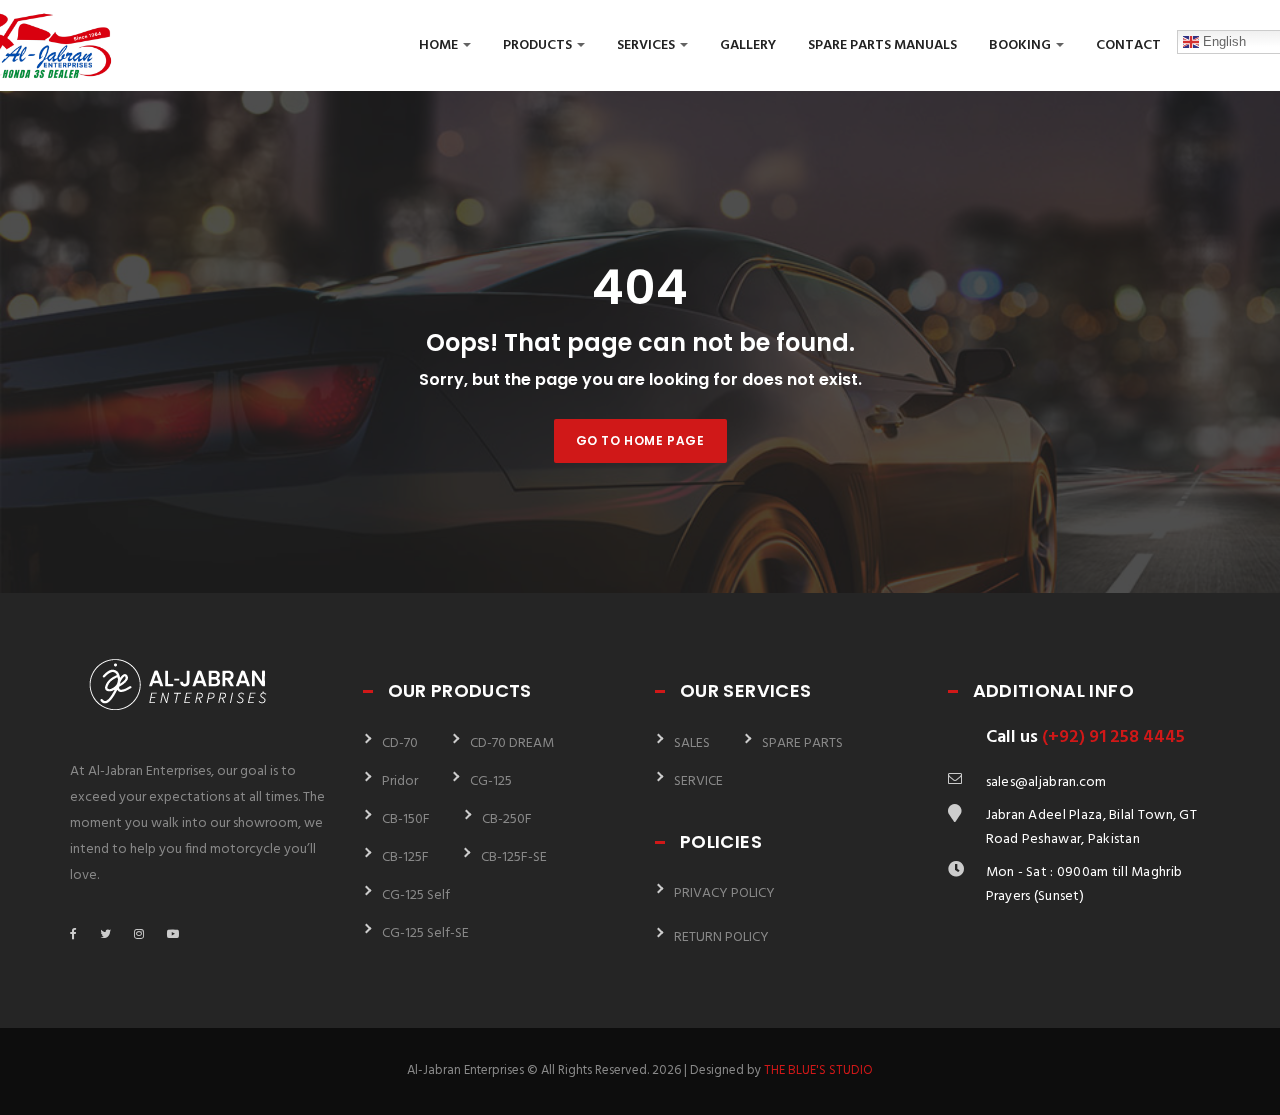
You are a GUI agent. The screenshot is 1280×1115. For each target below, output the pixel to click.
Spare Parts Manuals (882, 45)
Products (539, 45)
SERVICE (698, 781)
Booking (1021, 45)
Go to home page (640, 440)
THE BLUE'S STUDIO (818, 1070)
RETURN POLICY (721, 937)
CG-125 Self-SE (425, 933)
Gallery (748, 45)
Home (440, 45)
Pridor (400, 781)
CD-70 (400, 743)
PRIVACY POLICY (724, 893)
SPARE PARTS (802, 743)
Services (647, 45)
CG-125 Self (416, 895)
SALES (692, 743)
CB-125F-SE (514, 857)
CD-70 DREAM (512, 743)
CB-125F (405, 857)
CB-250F (507, 819)
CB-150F (406, 819)
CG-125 (491, 781)
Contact (1128, 45)
